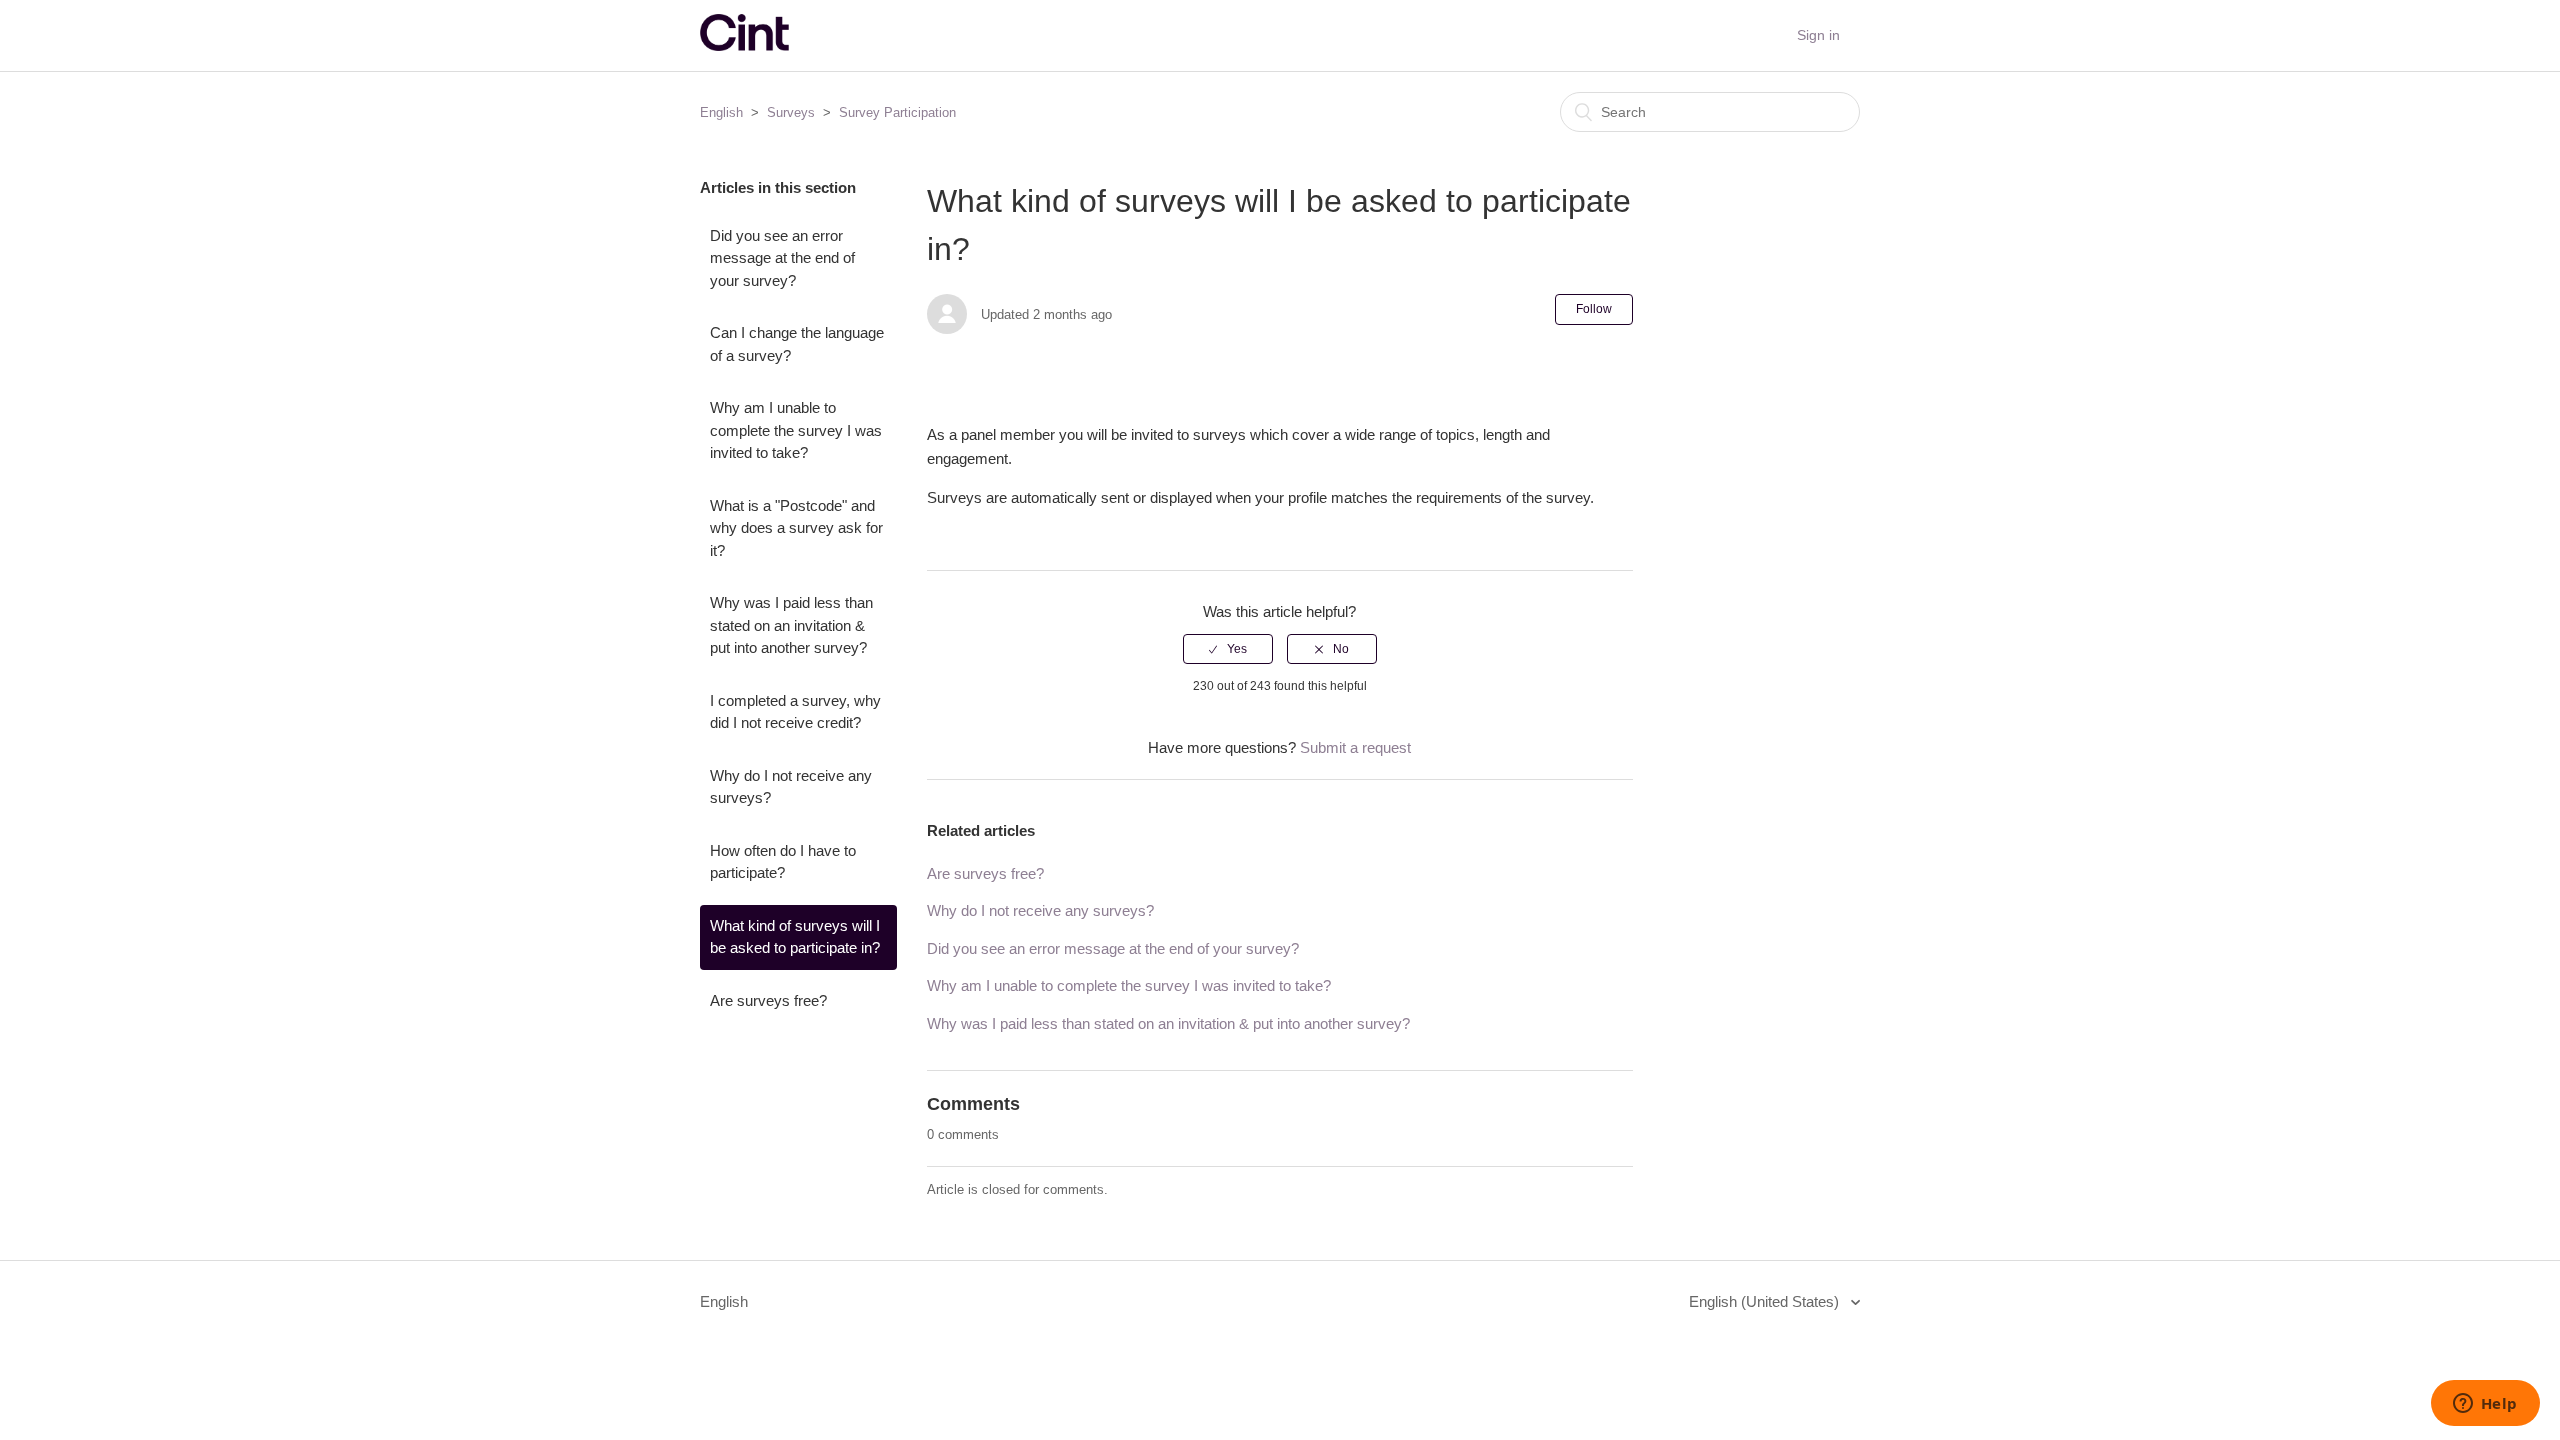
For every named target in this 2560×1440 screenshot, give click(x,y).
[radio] (1228, 649)
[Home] (744, 45)
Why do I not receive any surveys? (791, 787)
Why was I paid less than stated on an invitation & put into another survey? (791, 625)
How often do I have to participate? (783, 862)
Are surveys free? (768, 1000)
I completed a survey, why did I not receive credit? (795, 712)
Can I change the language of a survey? (797, 344)
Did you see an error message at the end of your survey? (782, 258)
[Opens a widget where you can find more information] (2485, 1405)
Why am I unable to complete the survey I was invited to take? (796, 430)
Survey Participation (897, 112)
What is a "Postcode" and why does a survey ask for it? (796, 528)
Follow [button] (1594, 309)
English (721, 112)
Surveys (791, 112)
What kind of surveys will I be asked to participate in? (795, 937)
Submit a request (1355, 747)
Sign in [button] (1818, 35)
